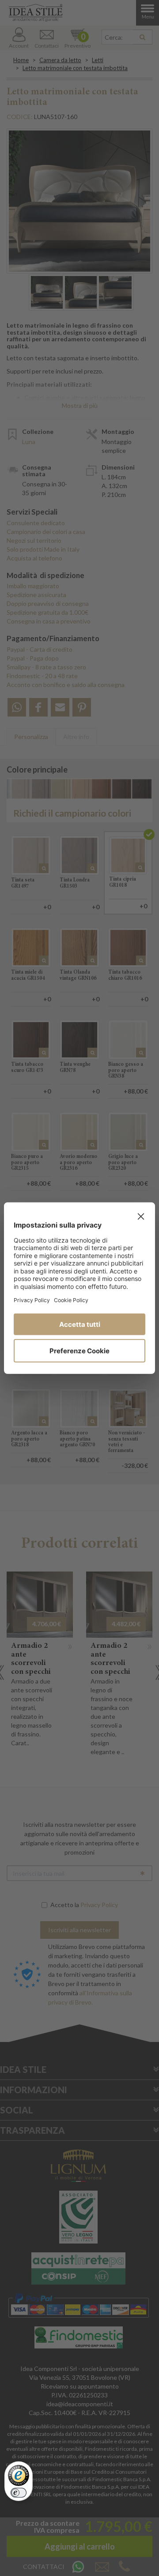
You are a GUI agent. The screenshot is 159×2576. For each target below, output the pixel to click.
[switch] (19, 2493)
